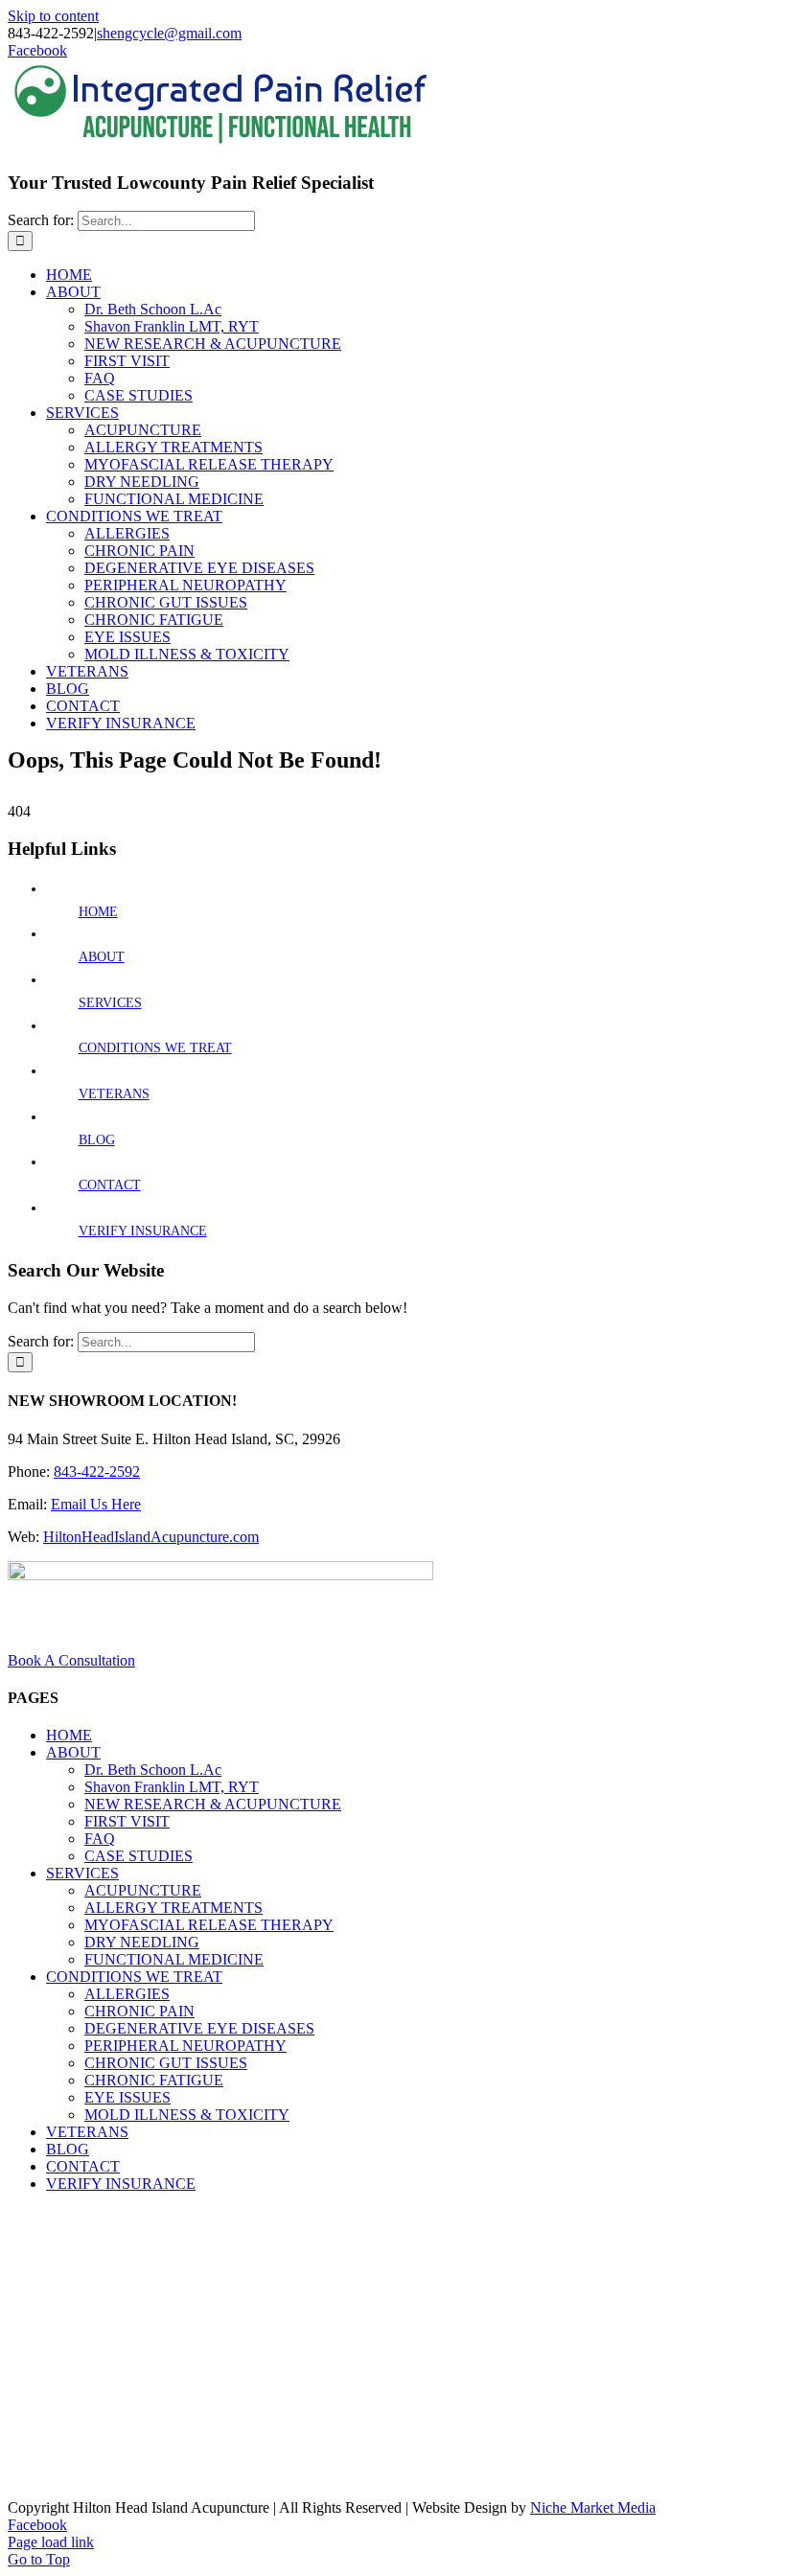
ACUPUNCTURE (143, 1890)
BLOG (97, 1140)
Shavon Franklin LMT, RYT (172, 1787)
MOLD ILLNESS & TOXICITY (187, 2115)
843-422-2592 (97, 1472)
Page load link (51, 2542)
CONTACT (110, 1185)
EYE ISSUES (127, 2097)
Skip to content (53, 16)
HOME (98, 912)
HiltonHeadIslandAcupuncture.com (151, 1537)
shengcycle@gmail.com (169, 33)
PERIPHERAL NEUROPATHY (185, 2046)
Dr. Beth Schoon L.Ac (153, 1770)
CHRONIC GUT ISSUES (166, 2063)
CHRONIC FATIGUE (154, 2080)
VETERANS (114, 1094)
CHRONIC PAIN (139, 2011)
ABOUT (102, 957)
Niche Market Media (593, 2507)
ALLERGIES (127, 1994)
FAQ (100, 1839)
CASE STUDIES (139, 1856)
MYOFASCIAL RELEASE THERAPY (209, 1925)
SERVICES (110, 1003)
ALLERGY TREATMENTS (173, 1908)
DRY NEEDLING (142, 1942)
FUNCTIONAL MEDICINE (174, 1959)
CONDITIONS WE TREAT (155, 1048)
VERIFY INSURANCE (143, 1231)
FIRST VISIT (127, 1821)
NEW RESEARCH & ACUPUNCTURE (213, 1804)
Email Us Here (96, 1504)
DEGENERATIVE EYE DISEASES (199, 2028)
